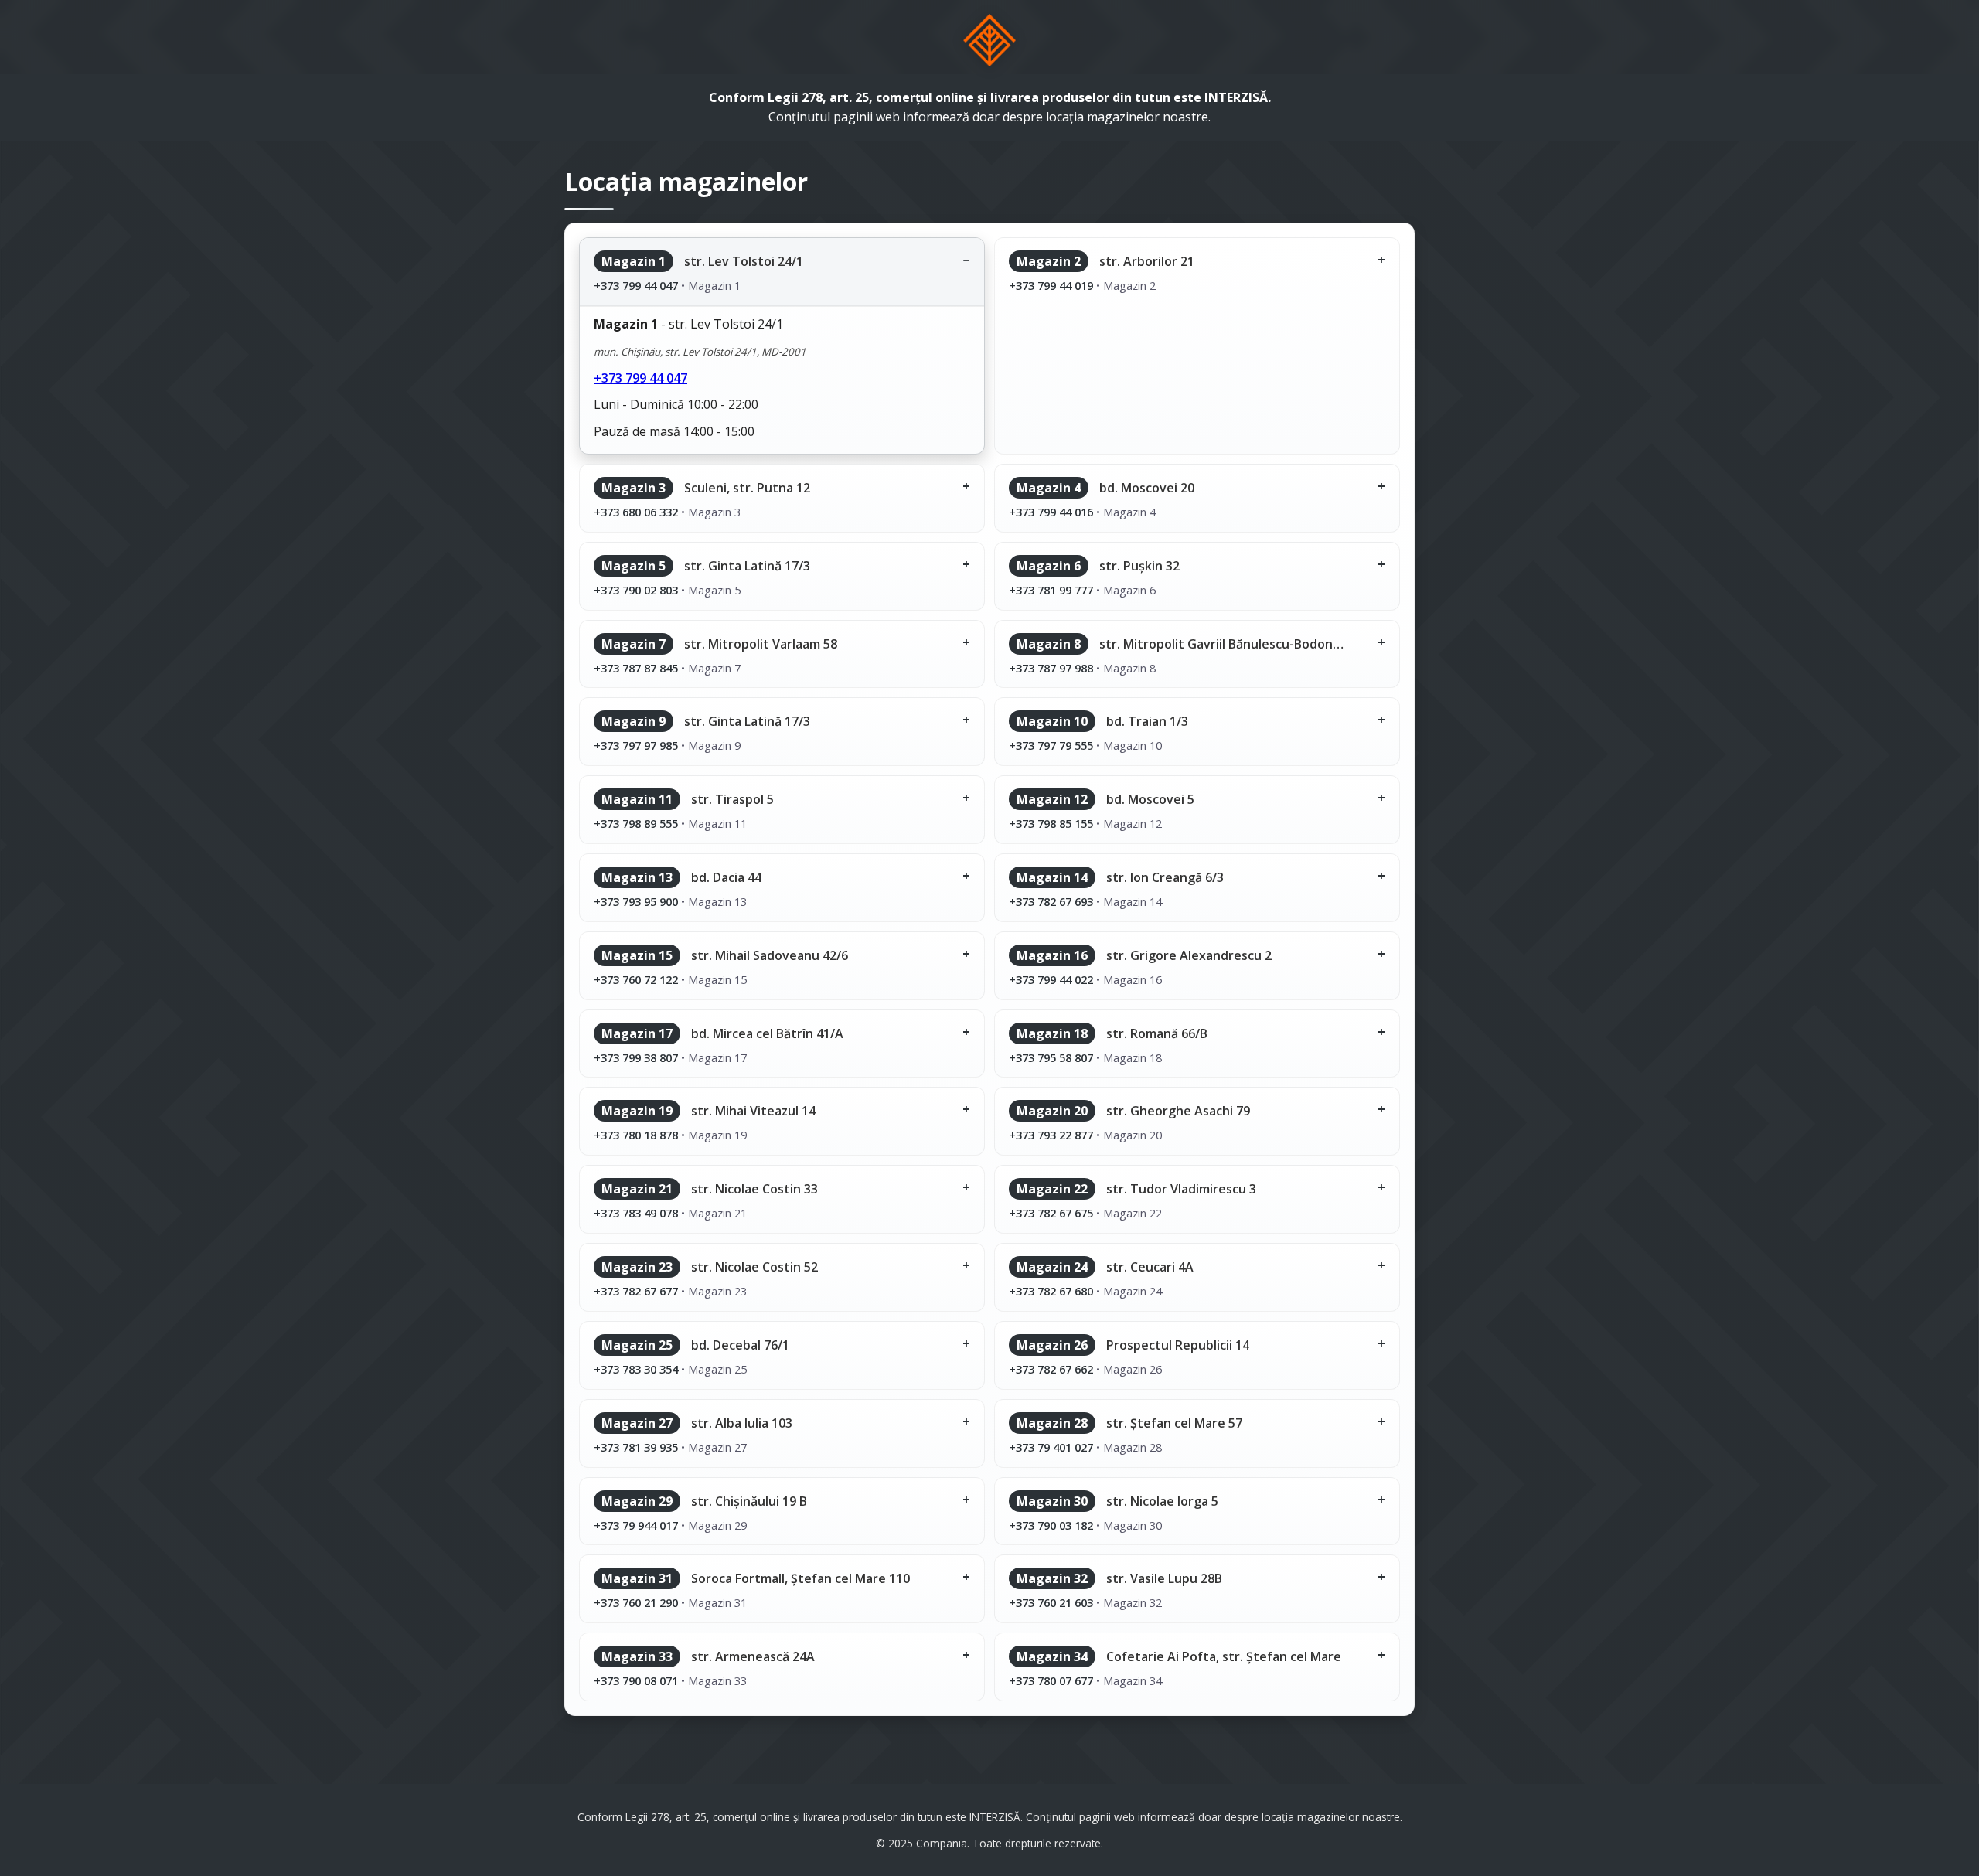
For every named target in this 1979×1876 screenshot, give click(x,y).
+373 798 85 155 (1051, 823)
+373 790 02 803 (636, 590)
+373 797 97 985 (636, 745)
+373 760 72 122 (636, 979)
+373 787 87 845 (636, 668)
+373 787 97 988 (1051, 668)
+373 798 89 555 (636, 823)
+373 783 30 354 (636, 1369)
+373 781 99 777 (1051, 590)
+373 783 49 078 (636, 1213)
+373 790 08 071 (636, 1680)
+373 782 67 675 (1051, 1213)
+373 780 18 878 (636, 1135)
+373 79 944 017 (636, 1525)
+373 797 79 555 (1051, 745)
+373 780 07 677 (1051, 1680)
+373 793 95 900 (636, 901)
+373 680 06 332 (636, 512)
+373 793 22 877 (1051, 1135)
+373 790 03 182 (1051, 1525)
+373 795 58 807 (1051, 1057)
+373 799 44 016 (1051, 512)
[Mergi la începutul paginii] (990, 40)
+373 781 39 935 (636, 1447)
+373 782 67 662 (1051, 1369)
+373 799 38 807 (636, 1057)
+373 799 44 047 (636, 285)
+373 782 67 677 (636, 1291)
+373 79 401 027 (1051, 1447)
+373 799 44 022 (1051, 979)
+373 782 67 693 (1051, 901)
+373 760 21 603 (1051, 1602)
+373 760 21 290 (636, 1602)
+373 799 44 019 (1051, 285)
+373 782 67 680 (1051, 1291)
